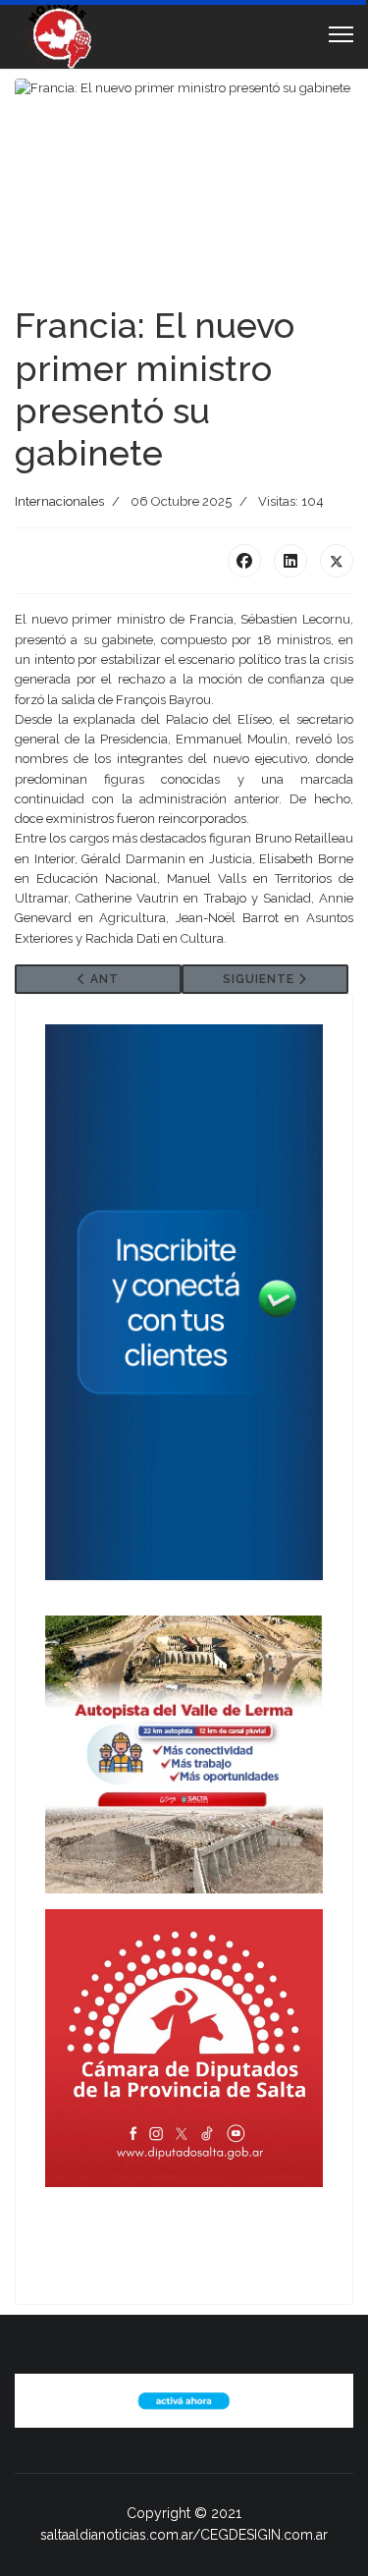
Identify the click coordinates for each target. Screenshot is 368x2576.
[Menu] (341, 34)
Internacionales (59, 501)
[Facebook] (244, 561)
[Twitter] (337, 561)
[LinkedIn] (290, 561)
